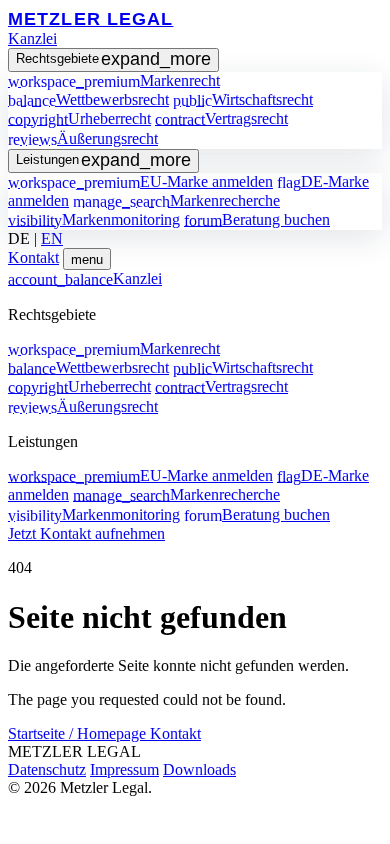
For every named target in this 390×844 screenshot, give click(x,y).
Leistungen (103, 160)
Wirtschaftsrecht (243, 99)
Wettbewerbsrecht (88, 99)
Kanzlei (32, 38)
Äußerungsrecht (83, 138)
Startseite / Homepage (79, 733)
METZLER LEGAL (90, 18)
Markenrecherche (176, 200)
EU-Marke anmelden (140, 181)
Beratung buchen (257, 219)
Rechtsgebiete (113, 59)
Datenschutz (47, 769)
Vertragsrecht (221, 118)
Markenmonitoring (94, 219)
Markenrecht (114, 80)
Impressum (124, 769)
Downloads (199, 769)
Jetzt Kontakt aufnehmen (86, 533)
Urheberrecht (79, 118)
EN (52, 238)
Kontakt (33, 257)
